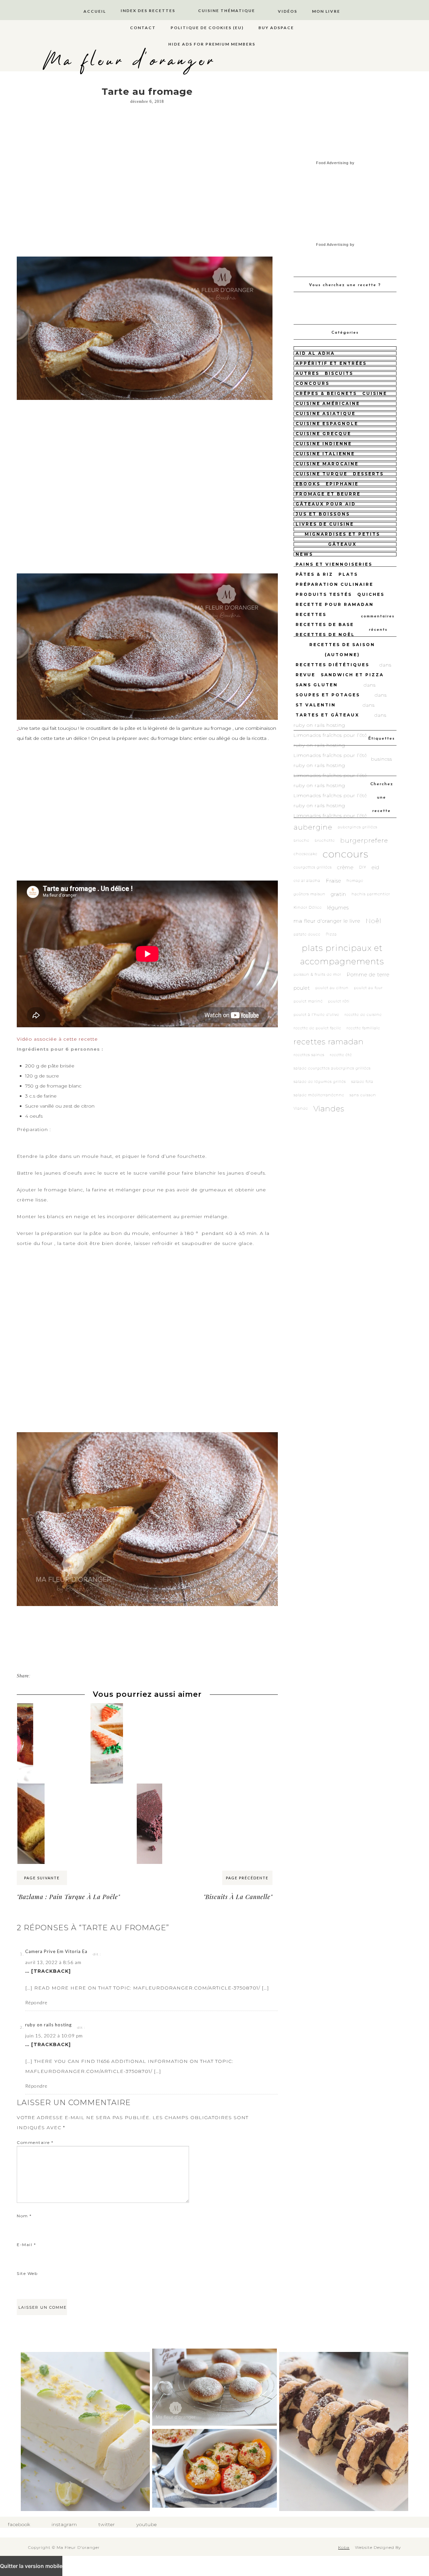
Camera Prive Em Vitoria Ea (56, 1951)
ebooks (308, 484)
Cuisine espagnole (327, 424)
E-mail (26, 2245)
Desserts (368, 474)
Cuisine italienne (325, 454)
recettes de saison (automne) (342, 650)
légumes (338, 908)
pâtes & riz (314, 574)
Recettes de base (325, 624)
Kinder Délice (308, 908)
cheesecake (305, 854)
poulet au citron (332, 988)
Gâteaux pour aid (326, 504)
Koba (344, 2547)
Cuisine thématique (227, 11)
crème (345, 867)
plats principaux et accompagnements (342, 955)
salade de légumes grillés (320, 1082)
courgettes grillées (313, 867)
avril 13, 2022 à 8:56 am (53, 1962)
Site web (27, 2273)
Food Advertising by (335, 163)
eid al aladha (307, 881)
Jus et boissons (323, 514)
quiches (371, 594)
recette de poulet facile (317, 1028)
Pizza (331, 934)
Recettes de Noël (325, 635)
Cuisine (375, 393)
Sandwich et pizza (352, 675)
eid (376, 867)
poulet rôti (339, 1001)
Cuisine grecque (323, 434)
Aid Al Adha (315, 353)
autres (308, 373)
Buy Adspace (276, 28)
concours (313, 383)
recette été (341, 1055)
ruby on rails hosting (48, 2025)
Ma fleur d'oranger (130, 61)
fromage (355, 881)
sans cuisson (363, 1095)
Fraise (333, 881)
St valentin (316, 705)
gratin (339, 894)
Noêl (374, 921)
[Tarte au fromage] (145, 256)
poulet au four (368, 988)
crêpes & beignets (326, 393)
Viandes (329, 1109)
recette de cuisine (363, 1015)
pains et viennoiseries (334, 564)
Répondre (36, 2002)
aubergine (313, 827)
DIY (363, 867)
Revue (305, 675)
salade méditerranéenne (319, 1095)
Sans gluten (317, 685)
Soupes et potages (328, 695)
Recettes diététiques (332, 665)
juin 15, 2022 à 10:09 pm (54, 2036)
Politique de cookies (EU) (207, 28)
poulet (302, 988)
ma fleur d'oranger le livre (327, 921)
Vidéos (288, 11)
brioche (301, 841)
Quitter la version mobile (31, 2566)
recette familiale (363, 1028)
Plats (348, 574)
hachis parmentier (371, 894)
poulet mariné (308, 1001)
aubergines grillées (358, 827)
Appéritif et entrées (331, 363)
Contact (143, 28)
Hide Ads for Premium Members (212, 44)
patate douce (307, 934)
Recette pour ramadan (335, 604)
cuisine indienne (324, 444)
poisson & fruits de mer (317, 974)
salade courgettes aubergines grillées (332, 1068)
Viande (301, 1108)
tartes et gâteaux (327, 715)
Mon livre (326, 11)
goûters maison (310, 894)
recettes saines (309, 1055)
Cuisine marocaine (327, 464)
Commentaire (35, 2142)
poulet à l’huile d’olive (316, 1015)
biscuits (339, 373)
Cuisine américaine (328, 403)
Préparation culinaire (334, 584)
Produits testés (324, 594)
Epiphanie (342, 484)
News (304, 554)
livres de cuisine (325, 524)
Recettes (311, 614)
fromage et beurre (328, 494)
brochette (325, 841)
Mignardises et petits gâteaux (342, 539)
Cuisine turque (322, 474)
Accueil (95, 11)
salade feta (362, 1082)
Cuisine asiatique (326, 413)
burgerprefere (364, 841)
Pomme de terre (368, 974)
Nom (24, 2216)
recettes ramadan (329, 1042)
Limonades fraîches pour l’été (330, 735)
